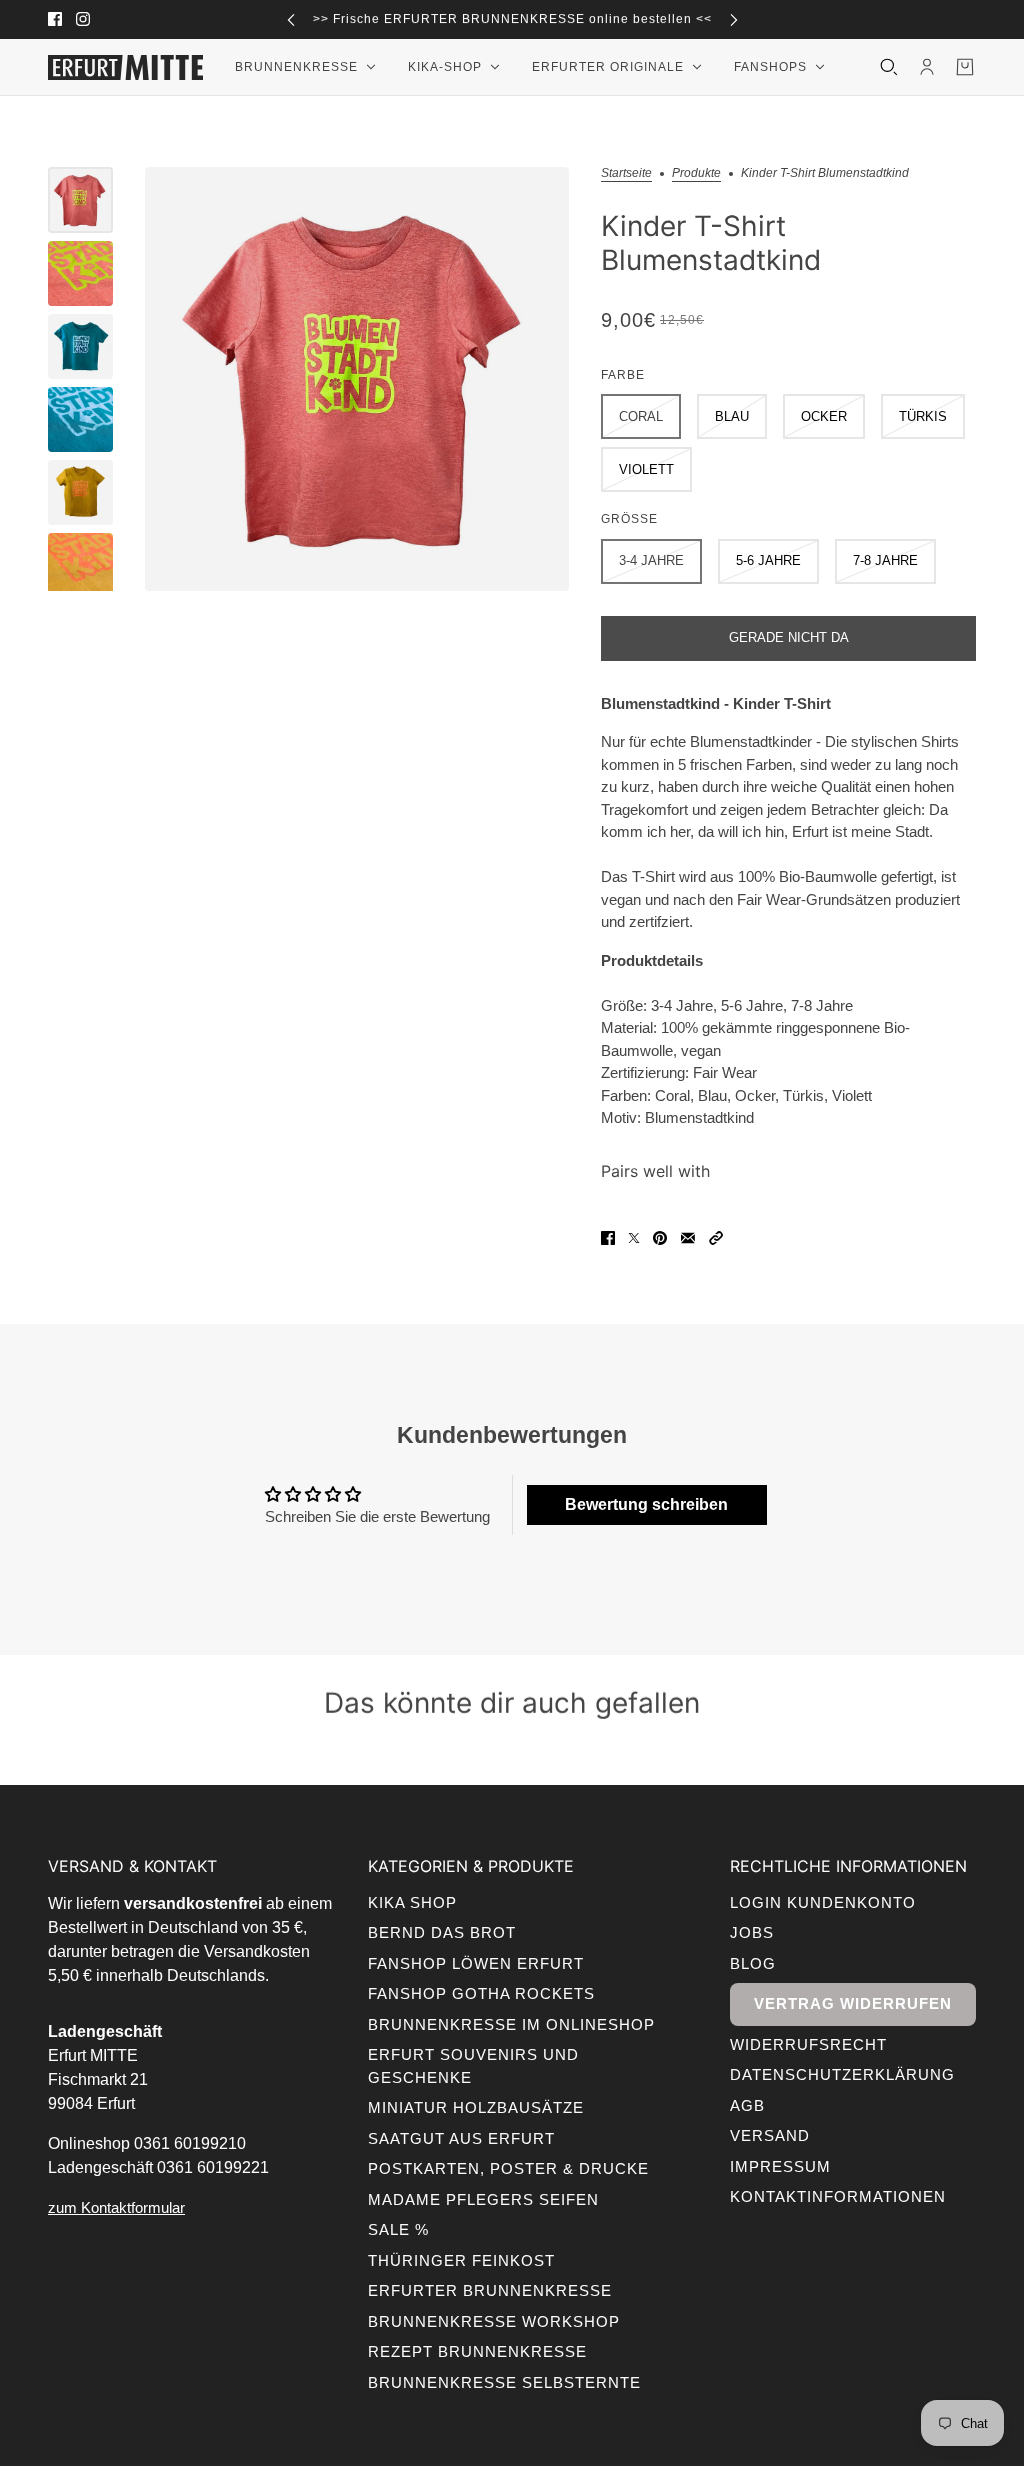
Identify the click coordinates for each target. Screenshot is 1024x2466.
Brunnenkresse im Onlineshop (511, 2024)
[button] (716, 1238)
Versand (770, 2135)
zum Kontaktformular (116, 2207)
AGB (747, 2105)
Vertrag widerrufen (853, 2003)
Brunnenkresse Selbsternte (504, 2382)
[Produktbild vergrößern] (357, 379)
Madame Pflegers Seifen (483, 2199)
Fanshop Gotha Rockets (481, 1993)
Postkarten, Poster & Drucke (508, 2168)
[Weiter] (734, 19)
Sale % (398, 2229)
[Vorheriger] (291, 19)
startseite (626, 173)
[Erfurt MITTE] (125, 67)
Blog (753, 1963)
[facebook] (55, 19)
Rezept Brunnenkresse (477, 2351)
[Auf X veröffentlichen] (634, 1238)
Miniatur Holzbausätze (476, 2107)
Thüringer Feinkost (461, 2260)
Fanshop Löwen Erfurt (476, 1963)
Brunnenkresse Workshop (494, 2321)
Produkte (696, 173)
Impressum (780, 2166)
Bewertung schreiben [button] (646, 1504)
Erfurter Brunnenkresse (490, 2290)
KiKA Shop (412, 1902)
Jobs (752, 1932)
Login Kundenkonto (823, 1902)
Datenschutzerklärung (842, 2074)
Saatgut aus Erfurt (461, 2138)
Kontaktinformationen (838, 2196)
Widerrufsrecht (808, 2044)
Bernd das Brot (442, 1932)
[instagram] (83, 19)
